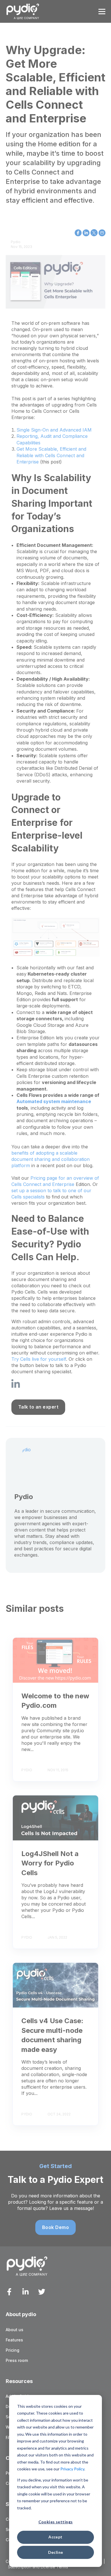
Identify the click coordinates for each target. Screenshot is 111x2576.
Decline (56, 2552)
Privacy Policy (72, 2469)
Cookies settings (56, 2522)
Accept (55, 2537)
